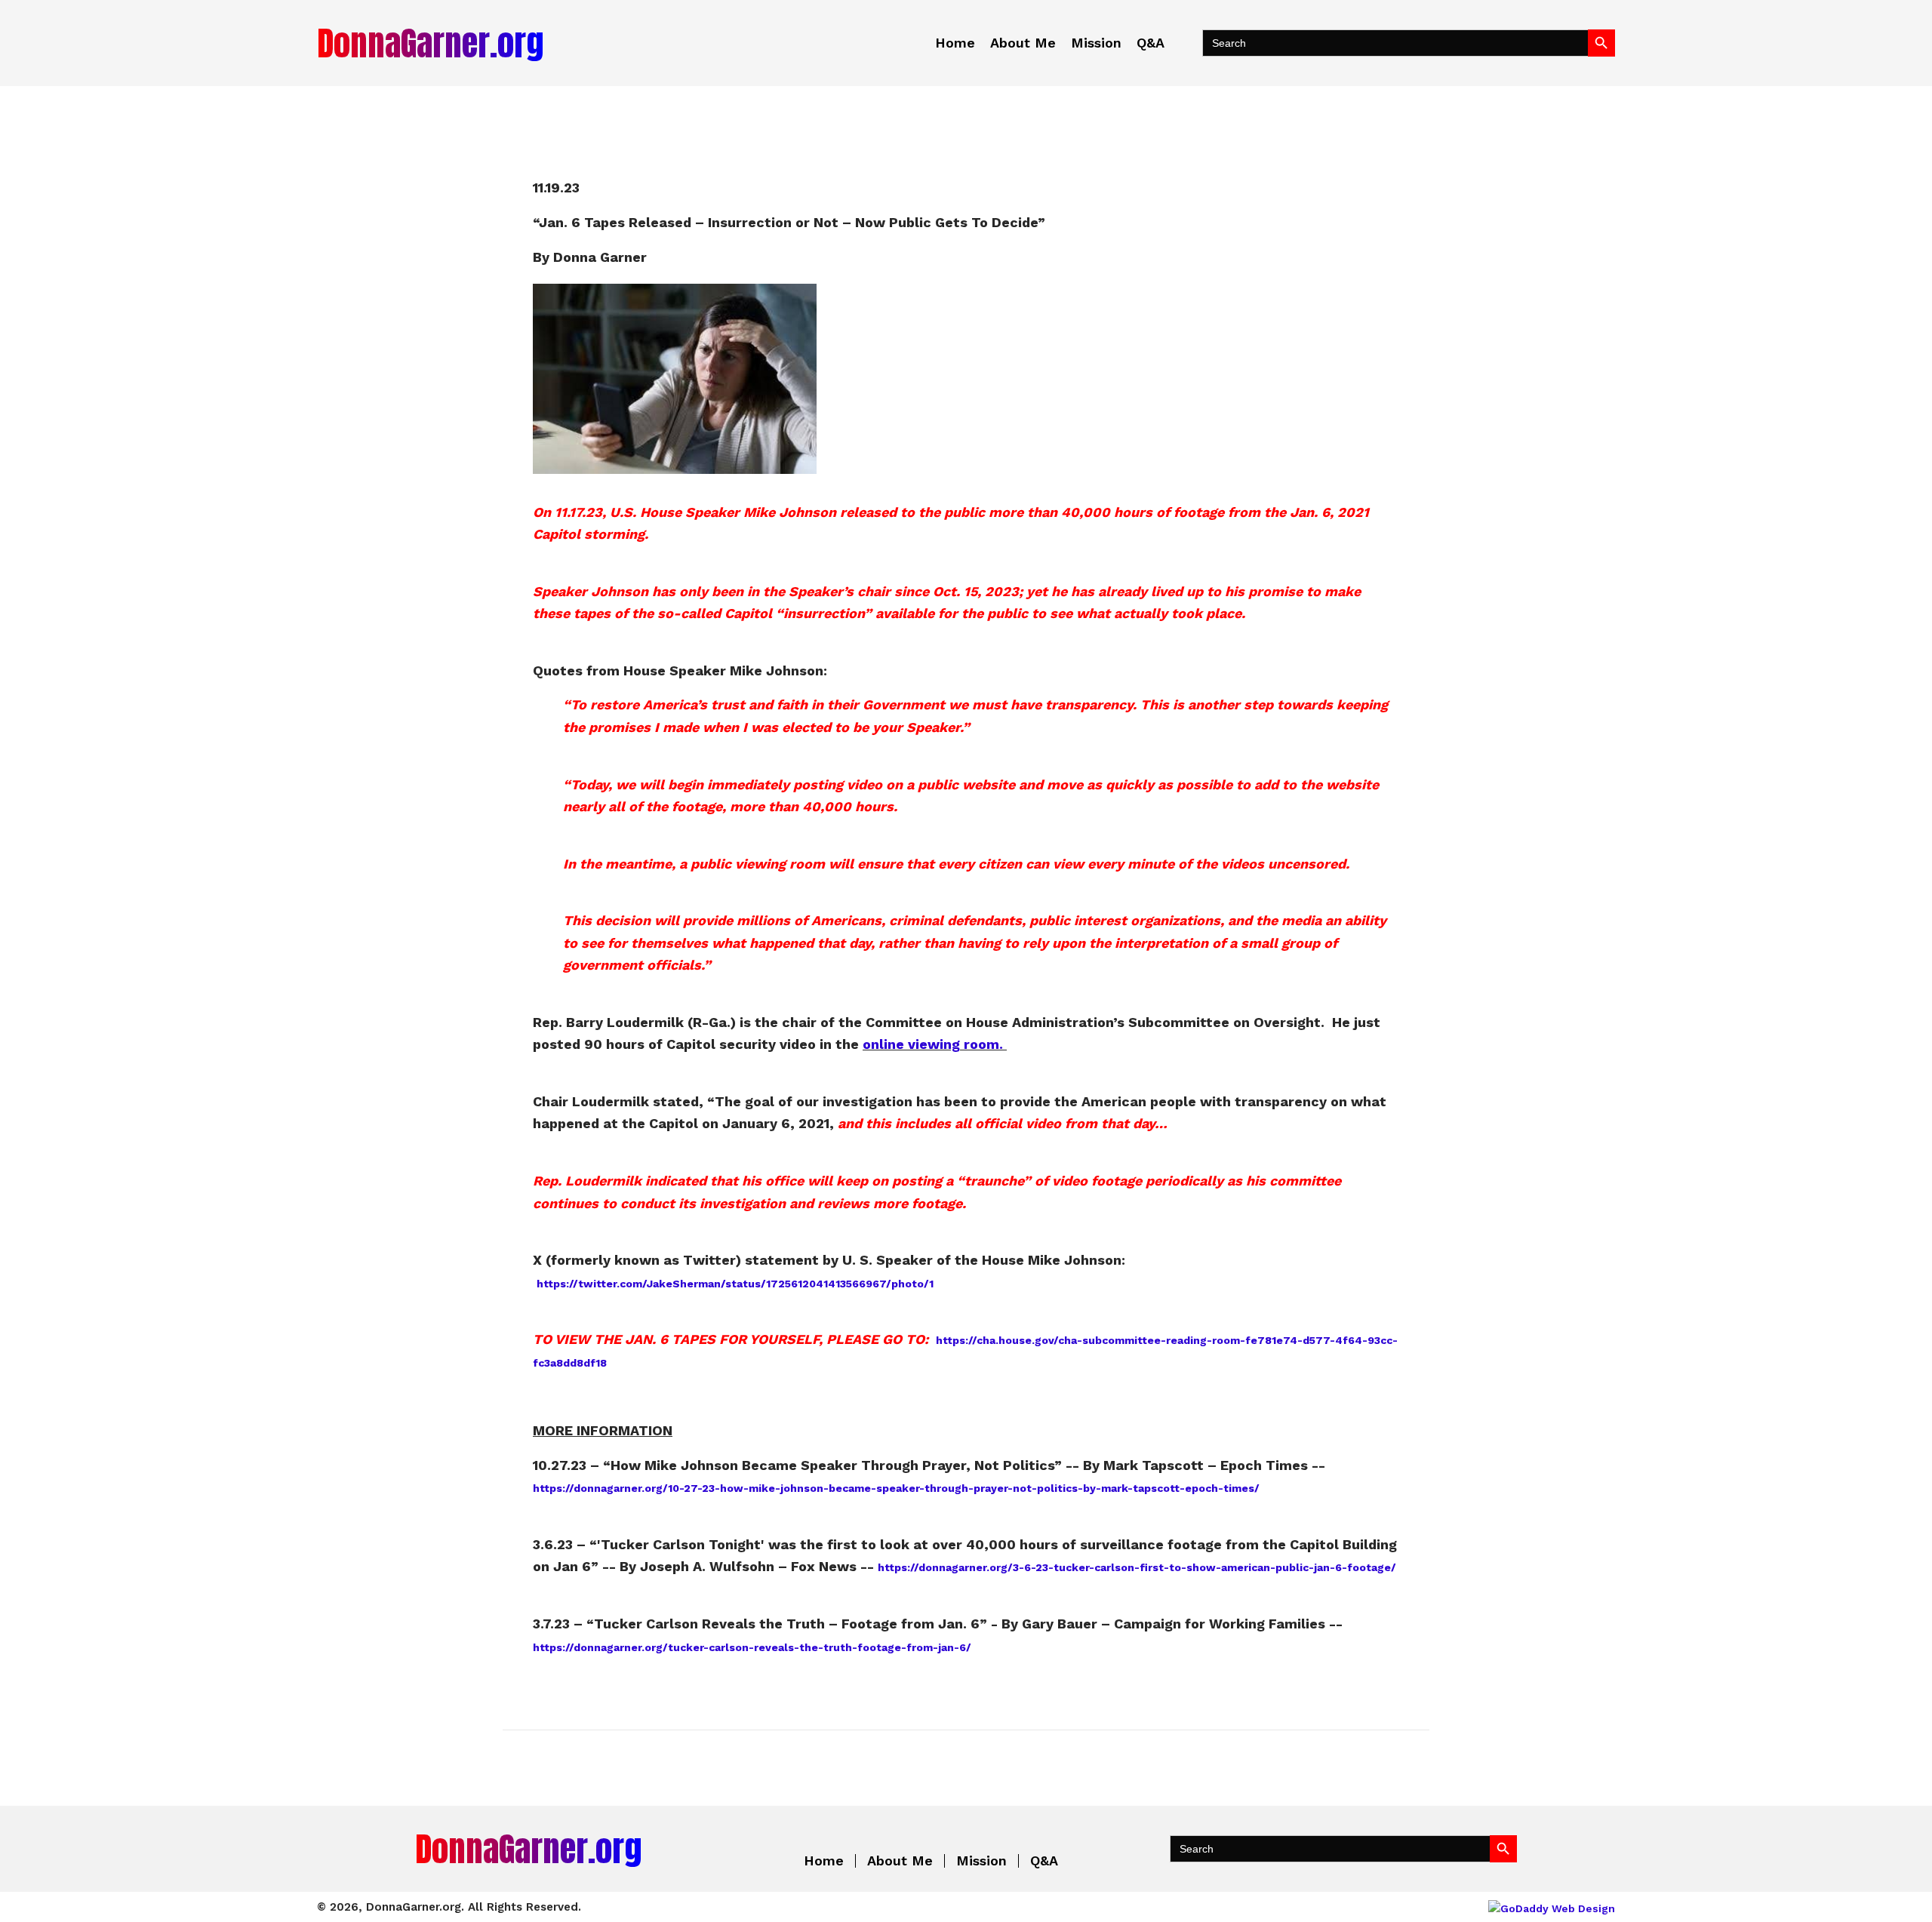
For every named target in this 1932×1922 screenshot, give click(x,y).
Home (824, 1861)
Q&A (1044, 1861)
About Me (900, 1861)
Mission (981, 1861)
